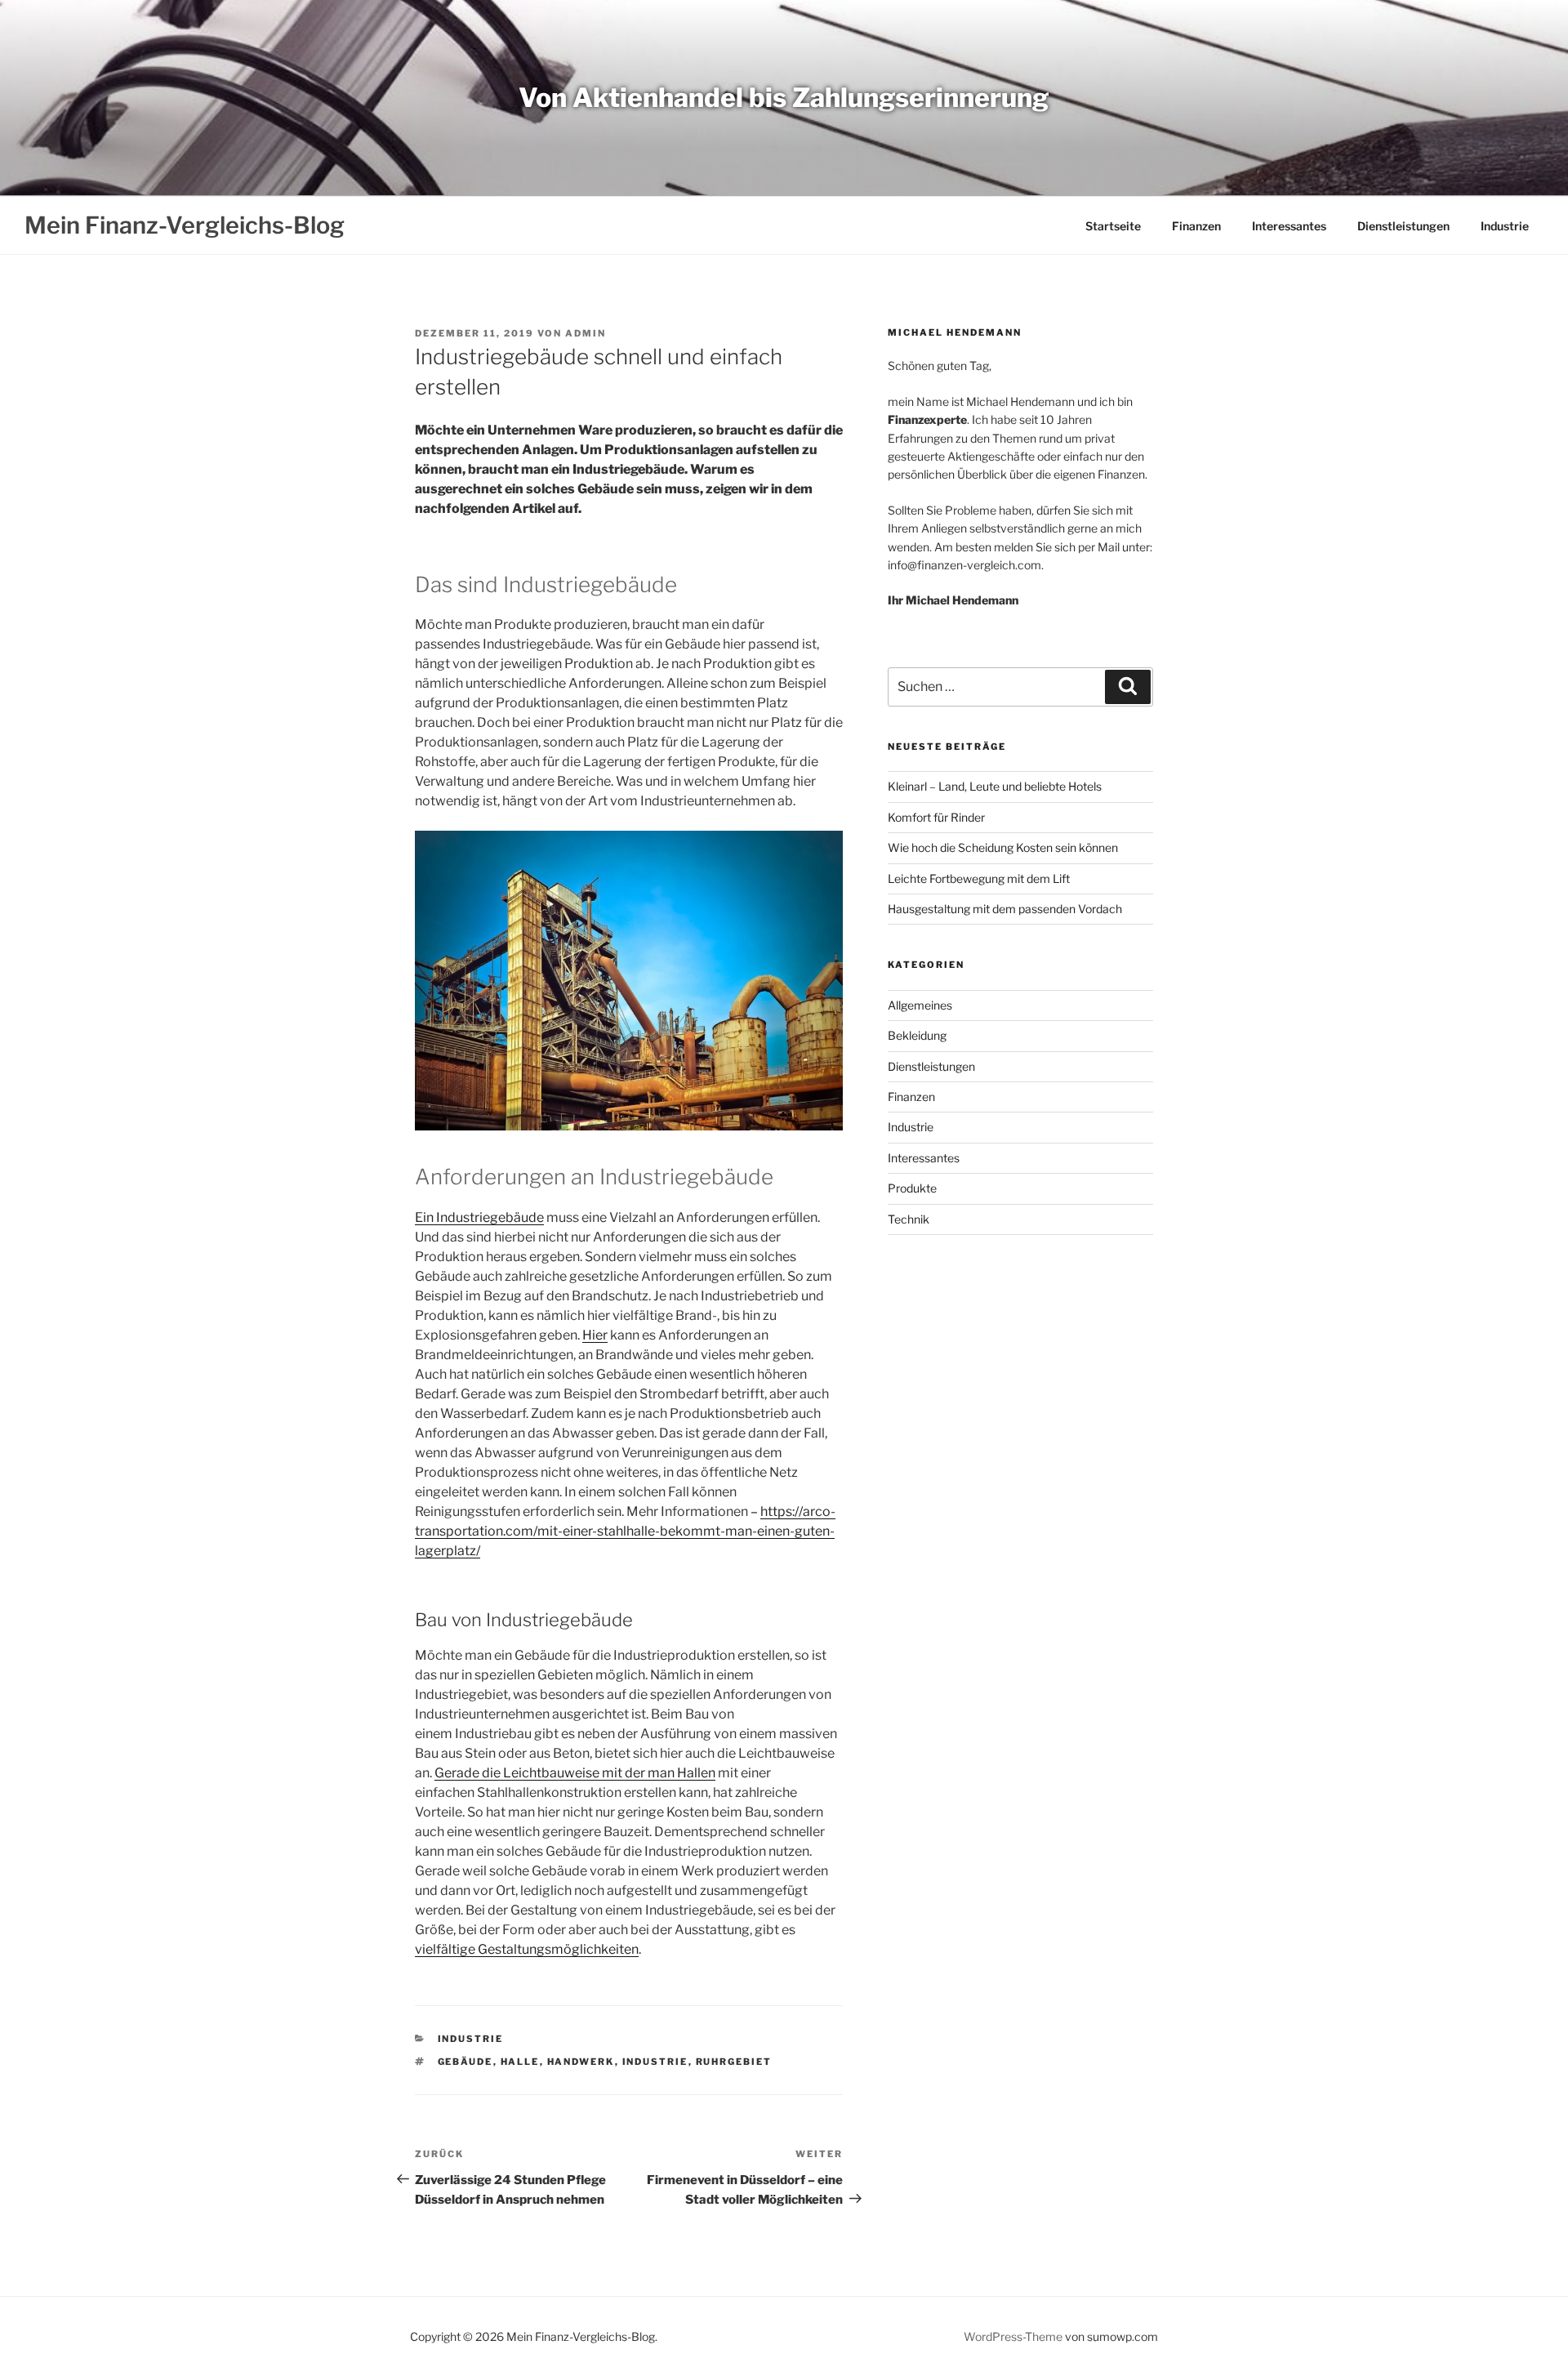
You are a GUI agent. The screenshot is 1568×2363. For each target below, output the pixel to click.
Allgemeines (920, 1005)
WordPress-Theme (1013, 2336)
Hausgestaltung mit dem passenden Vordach (1005, 909)
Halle (520, 2062)
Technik (909, 1219)
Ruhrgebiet (734, 2062)
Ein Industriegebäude (479, 1217)
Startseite (1113, 226)
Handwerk (581, 2062)
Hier (595, 1335)
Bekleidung (917, 1035)
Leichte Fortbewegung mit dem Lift (979, 878)
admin (586, 333)
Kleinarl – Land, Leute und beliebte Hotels (995, 786)
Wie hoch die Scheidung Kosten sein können (1003, 847)
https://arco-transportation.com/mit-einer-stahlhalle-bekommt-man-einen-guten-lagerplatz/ (625, 1531)
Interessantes (1289, 226)
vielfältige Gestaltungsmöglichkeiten (527, 1949)
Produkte (912, 1188)
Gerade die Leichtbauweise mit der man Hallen (575, 1773)
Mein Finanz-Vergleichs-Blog (185, 225)
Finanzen (1196, 226)
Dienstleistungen (1403, 226)
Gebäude (465, 2062)
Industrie (1505, 226)
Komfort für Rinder (936, 817)
